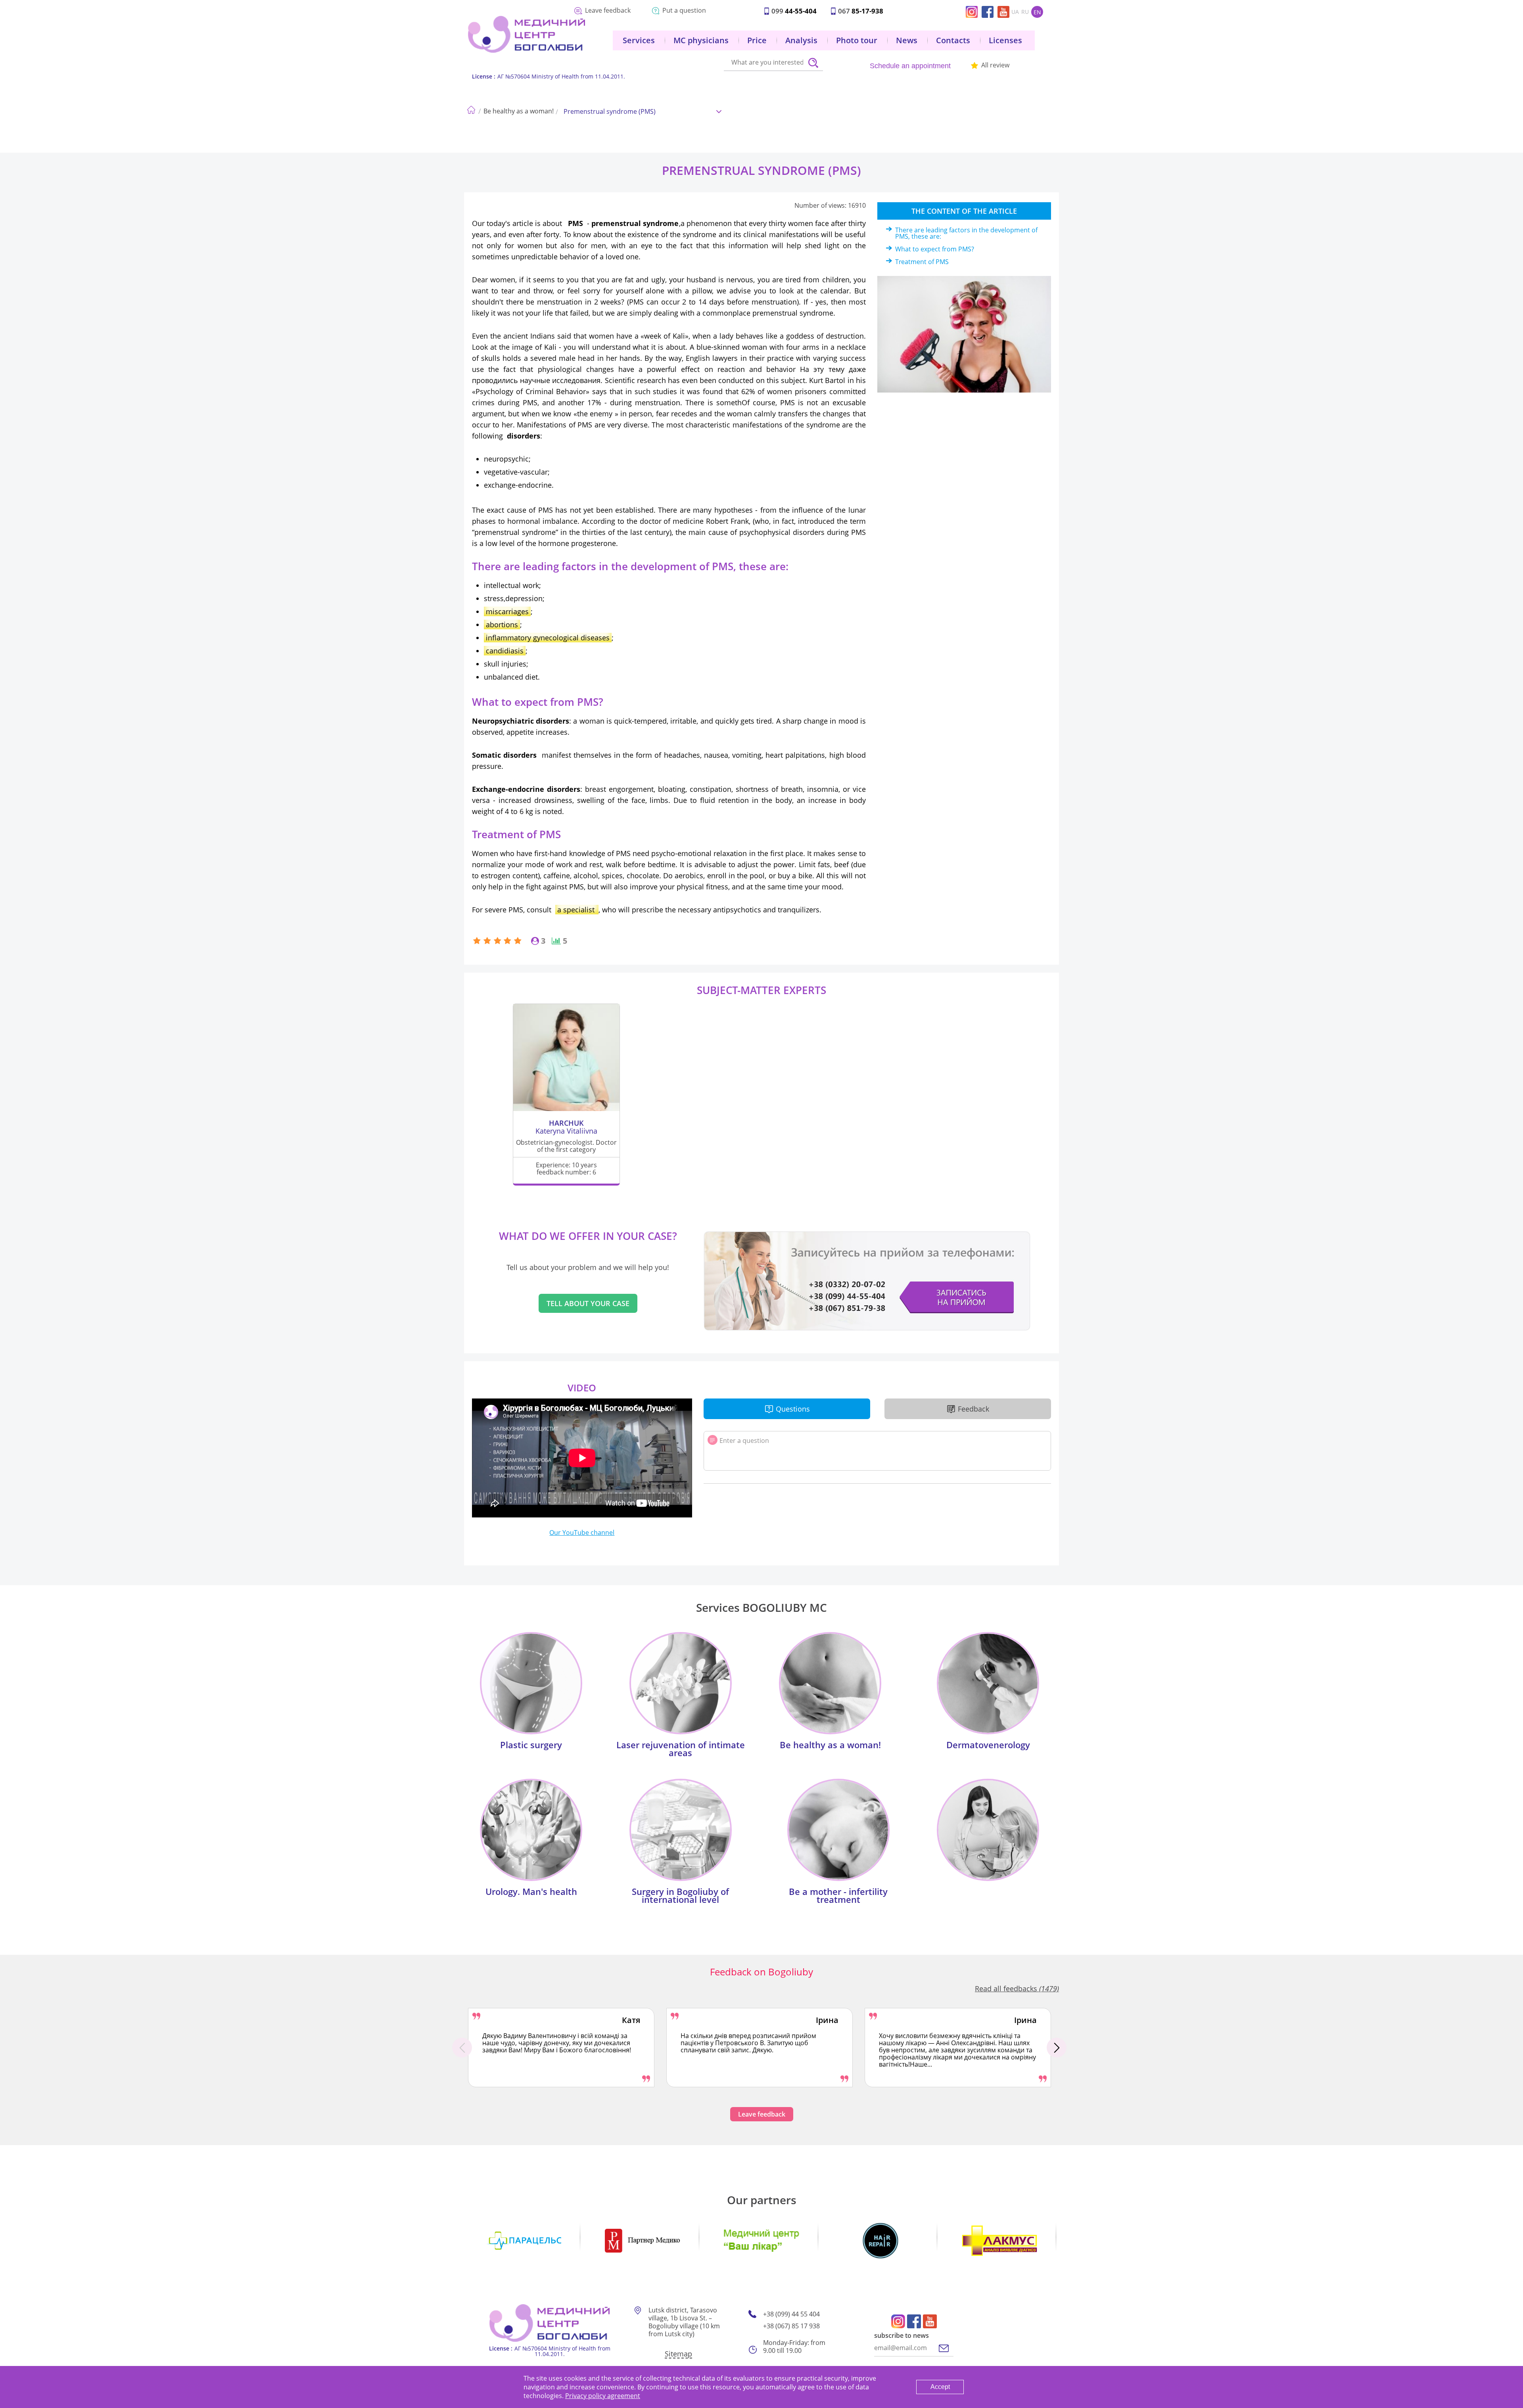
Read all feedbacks (1017, 1988)
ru (1025, 12)
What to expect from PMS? (935, 249)
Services (639, 40)
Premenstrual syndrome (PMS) (610, 111)
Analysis (801, 40)
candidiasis (505, 651)
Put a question (684, 10)
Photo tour (857, 40)
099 (794, 11)
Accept (940, 2387)
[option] (561, 2048)
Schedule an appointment (910, 66)
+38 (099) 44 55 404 (791, 2314)
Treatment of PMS (922, 262)
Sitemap (678, 2354)
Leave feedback (608, 10)
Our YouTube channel (582, 1533)
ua (1015, 12)
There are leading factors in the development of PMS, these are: (966, 233)
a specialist (577, 910)
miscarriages (507, 611)
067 (861, 11)
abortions (502, 625)
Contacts (953, 40)
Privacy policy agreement (603, 2396)
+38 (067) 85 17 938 (791, 2326)
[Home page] (471, 108)
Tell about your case (588, 1303)
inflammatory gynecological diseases (548, 638)
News (907, 40)
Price (757, 40)
